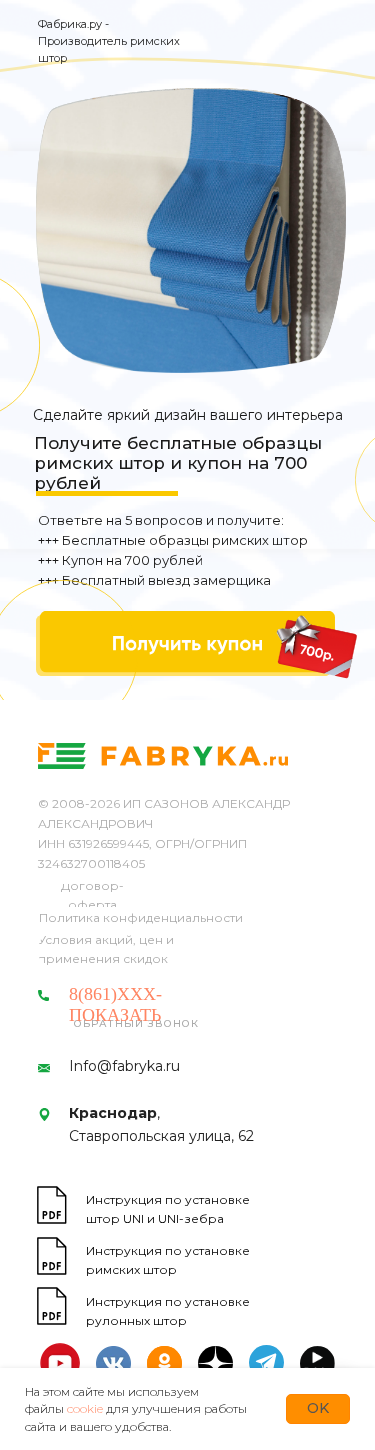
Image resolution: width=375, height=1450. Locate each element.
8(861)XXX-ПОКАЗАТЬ (115, 1004)
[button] (185, 643)
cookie (85, 1408)
